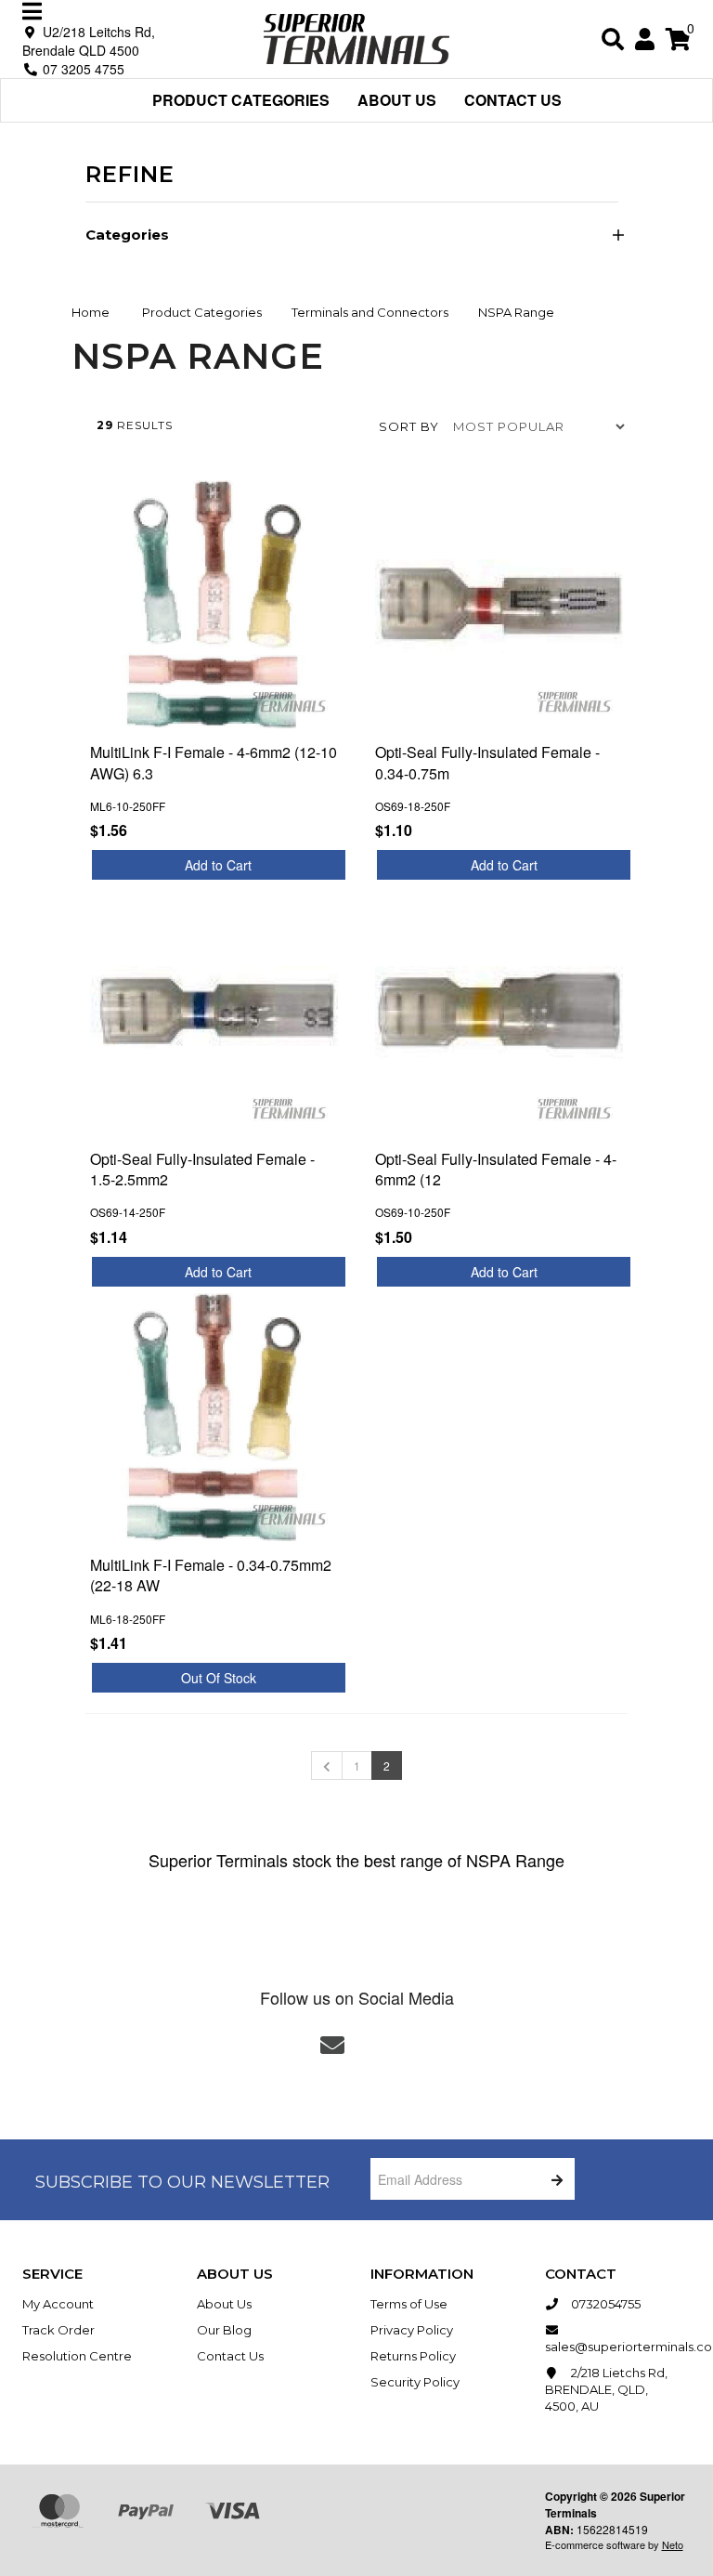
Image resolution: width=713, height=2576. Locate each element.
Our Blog (224, 2330)
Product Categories (241, 100)
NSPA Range (516, 312)
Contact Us (513, 100)
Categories (127, 235)
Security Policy (415, 2382)
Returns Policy (413, 2356)
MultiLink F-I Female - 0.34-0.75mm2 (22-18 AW (211, 1575)
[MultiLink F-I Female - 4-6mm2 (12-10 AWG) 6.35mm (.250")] (214, 604)
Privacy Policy (412, 2330)
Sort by (409, 426)
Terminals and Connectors (370, 312)
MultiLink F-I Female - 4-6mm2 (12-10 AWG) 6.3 (214, 762)
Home (91, 312)
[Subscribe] (554, 2179)
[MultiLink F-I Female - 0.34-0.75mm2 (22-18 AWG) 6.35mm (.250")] (214, 1417)
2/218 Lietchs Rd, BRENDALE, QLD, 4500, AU (606, 2389)
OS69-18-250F (413, 806)
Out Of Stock (219, 1678)
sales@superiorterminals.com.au (618, 2347)
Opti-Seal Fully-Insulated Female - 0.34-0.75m (487, 762)
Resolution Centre (77, 2356)
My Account (58, 2304)
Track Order (58, 2330)
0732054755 (604, 2304)
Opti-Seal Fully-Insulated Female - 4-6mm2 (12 (496, 1169)
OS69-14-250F (128, 1212)
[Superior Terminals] (356, 37)
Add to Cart (218, 865)
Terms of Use (409, 2304)
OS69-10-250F (413, 1212)
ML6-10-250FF (128, 806)
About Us (397, 100)
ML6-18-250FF (128, 1619)
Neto (673, 2544)
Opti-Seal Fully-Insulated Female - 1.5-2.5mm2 (202, 1169)
